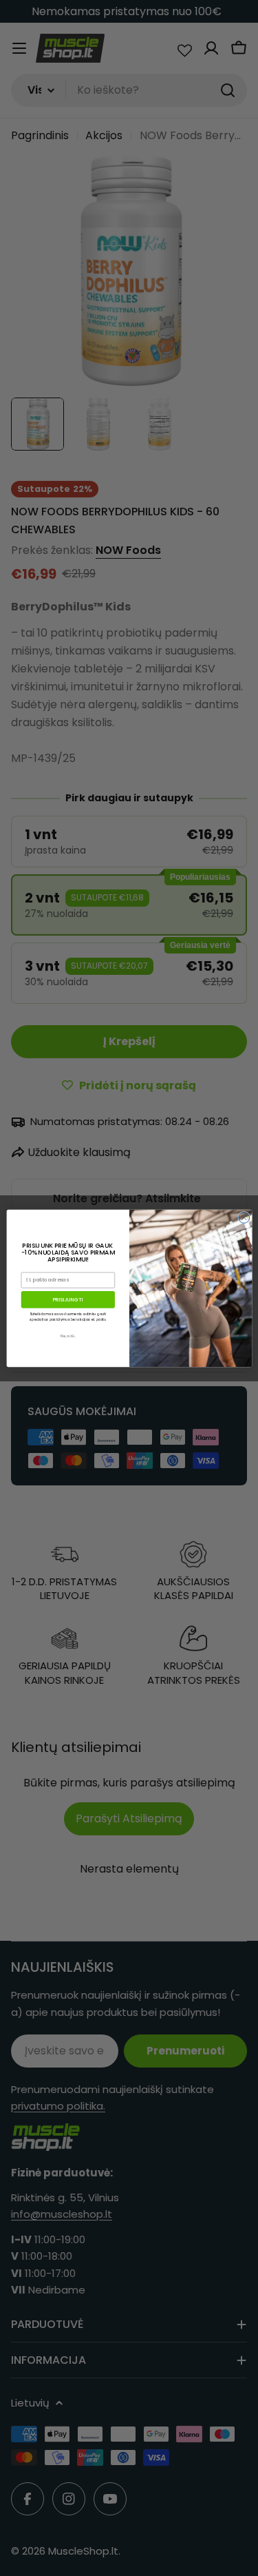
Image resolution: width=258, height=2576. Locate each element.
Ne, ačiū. (68, 1336)
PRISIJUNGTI (67, 1299)
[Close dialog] (244, 1217)
